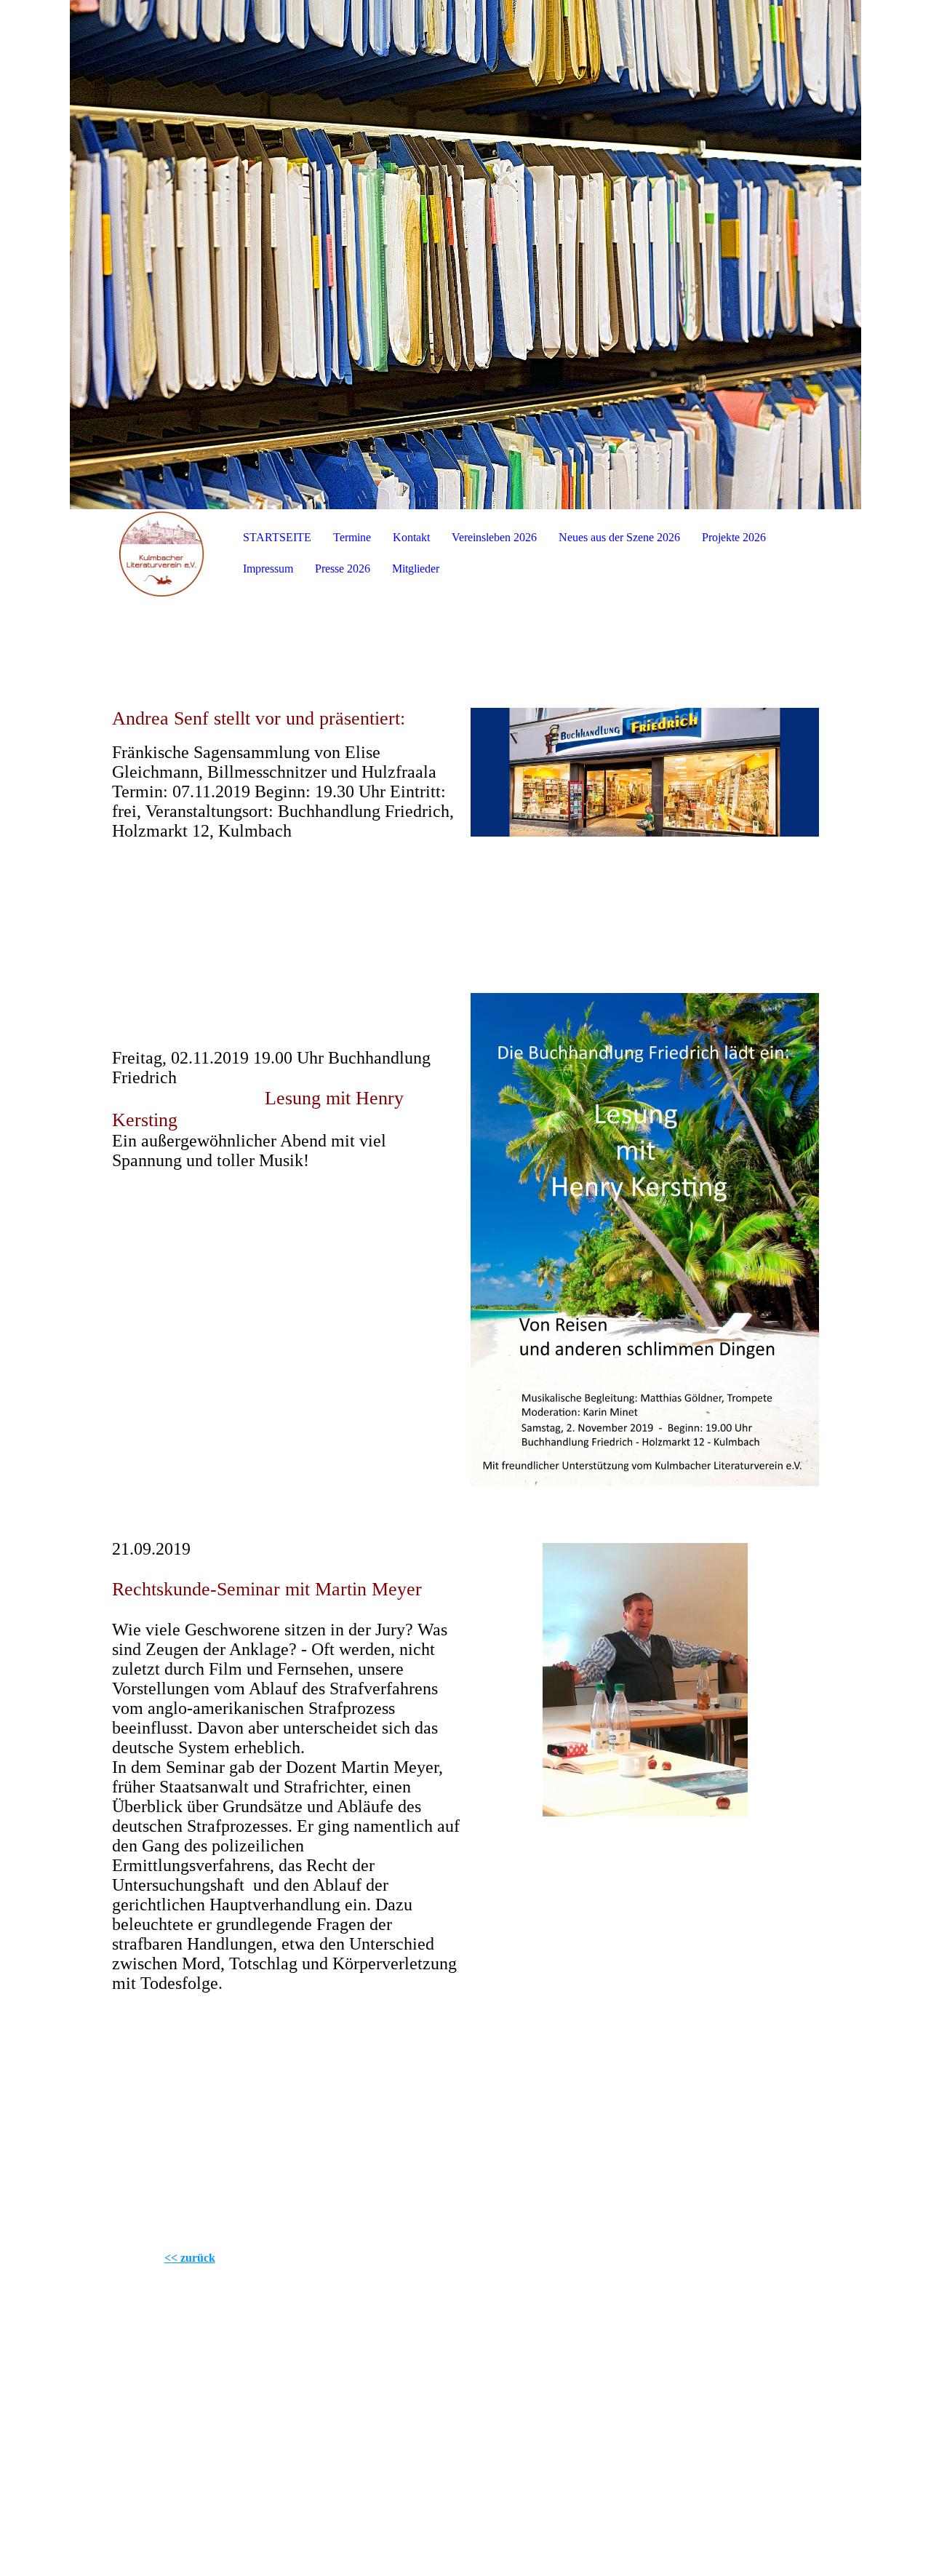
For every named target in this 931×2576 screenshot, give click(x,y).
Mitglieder (416, 569)
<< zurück (190, 2258)
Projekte (535, 2456)
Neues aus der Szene (291, 2479)
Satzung (587, 2479)
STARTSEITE (277, 537)
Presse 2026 (343, 569)
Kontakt (411, 537)
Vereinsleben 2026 (494, 537)
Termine (352, 537)
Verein (359, 2456)
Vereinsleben (638, 2456)
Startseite (204, 2456)
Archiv (512, 2479)
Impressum (268, 569)
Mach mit (427, 2479)
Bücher (730, 2456)
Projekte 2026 (734, 537)
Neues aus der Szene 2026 (619, 537)
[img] (465, 255)
